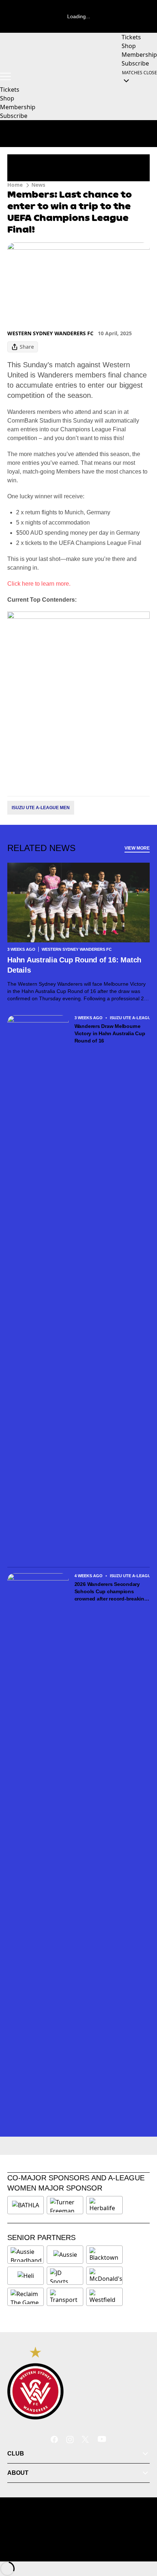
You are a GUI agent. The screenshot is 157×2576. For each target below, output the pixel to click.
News (38, 185)
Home (15, 185)
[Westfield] (104, 2297)
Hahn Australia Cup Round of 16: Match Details (74, 965)
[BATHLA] (26, 2205)
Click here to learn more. (39, 584)
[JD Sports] (65, 2276)
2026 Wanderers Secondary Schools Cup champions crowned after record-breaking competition (111, 1592)
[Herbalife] (104, 2205)
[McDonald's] (106, 2276)
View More (137, 848)
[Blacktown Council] (104, 2255)
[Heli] (26, 2276)
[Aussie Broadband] (26, 2255)
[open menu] (5, 76)
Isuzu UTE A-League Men (41, 808)
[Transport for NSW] (65, 2297)
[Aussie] (65, 2255)
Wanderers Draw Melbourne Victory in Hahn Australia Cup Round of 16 (110, 1033)
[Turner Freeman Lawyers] (65, 2205)
